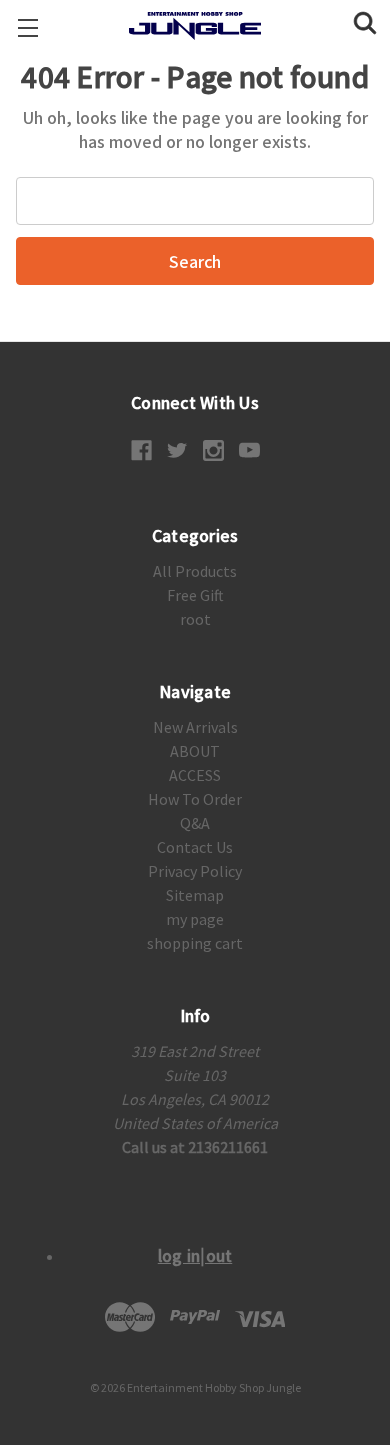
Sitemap (195, 895)
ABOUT (195, 751)
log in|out (195, 1255)
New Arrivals (195, 727)
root (195, 619)
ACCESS (195, 775)
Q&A (195, 823)
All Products (195, 571)
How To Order (195, 799)
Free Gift (195, 595)
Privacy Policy (195, 871)
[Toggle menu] (27, 27)
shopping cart (195, 943)
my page (195, 919)
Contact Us (195, 847)
